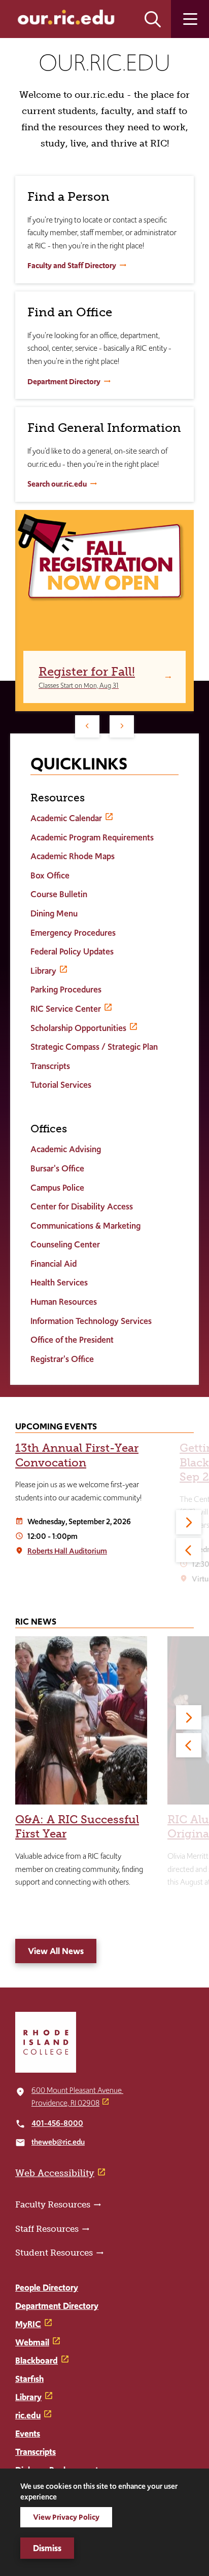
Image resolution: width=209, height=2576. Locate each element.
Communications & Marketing (85, 1226)
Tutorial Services (61, 1085)
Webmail (32, 2342)
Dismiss (47, 2548)
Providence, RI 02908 (65, 2103)
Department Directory (64, 381)
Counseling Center (65, 1244)
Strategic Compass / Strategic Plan (94, 1047)
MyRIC (28, 2324)
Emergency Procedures (73, 933)
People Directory (47, 2288)
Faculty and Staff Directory (72, 265)
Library (43, 971)
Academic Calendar (66, 818)
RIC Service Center (66, 1009)
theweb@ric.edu (58, 2142)
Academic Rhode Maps (73, 856)
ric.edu (28, 2415)
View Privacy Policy (66, 2517)
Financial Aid (54, 1264)
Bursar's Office (57, 1168)
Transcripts (50, 1066)
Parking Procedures (66, 989)
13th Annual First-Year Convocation (77, 1455)
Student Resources (54, 2253)
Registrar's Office (62, 1359)
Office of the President (72, 1340)
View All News (56, 1951)
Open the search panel (153, 19)
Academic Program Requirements (92, 837)
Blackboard (37, 2361)
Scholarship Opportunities (78, 1028)
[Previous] (87, 726)
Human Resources (64, 1302)
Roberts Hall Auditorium (67, 1551)
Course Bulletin (59, 894)
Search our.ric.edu (57, 484)
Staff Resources (47, 2229)
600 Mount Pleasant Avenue (77, 2090)
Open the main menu (190, 19)
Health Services (59, 1282)
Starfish (29, 2379)
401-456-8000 (57, 2123)
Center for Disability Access (82, 1206)
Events (28, 2434)
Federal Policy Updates (72, 951)
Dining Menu (54, 913)
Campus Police (57, 1188)
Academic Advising (66, 1149)
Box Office (50, 875)
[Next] (122, 726)
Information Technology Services (91, 1321)
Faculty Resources (53, 2204)
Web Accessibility (55, 2173)
